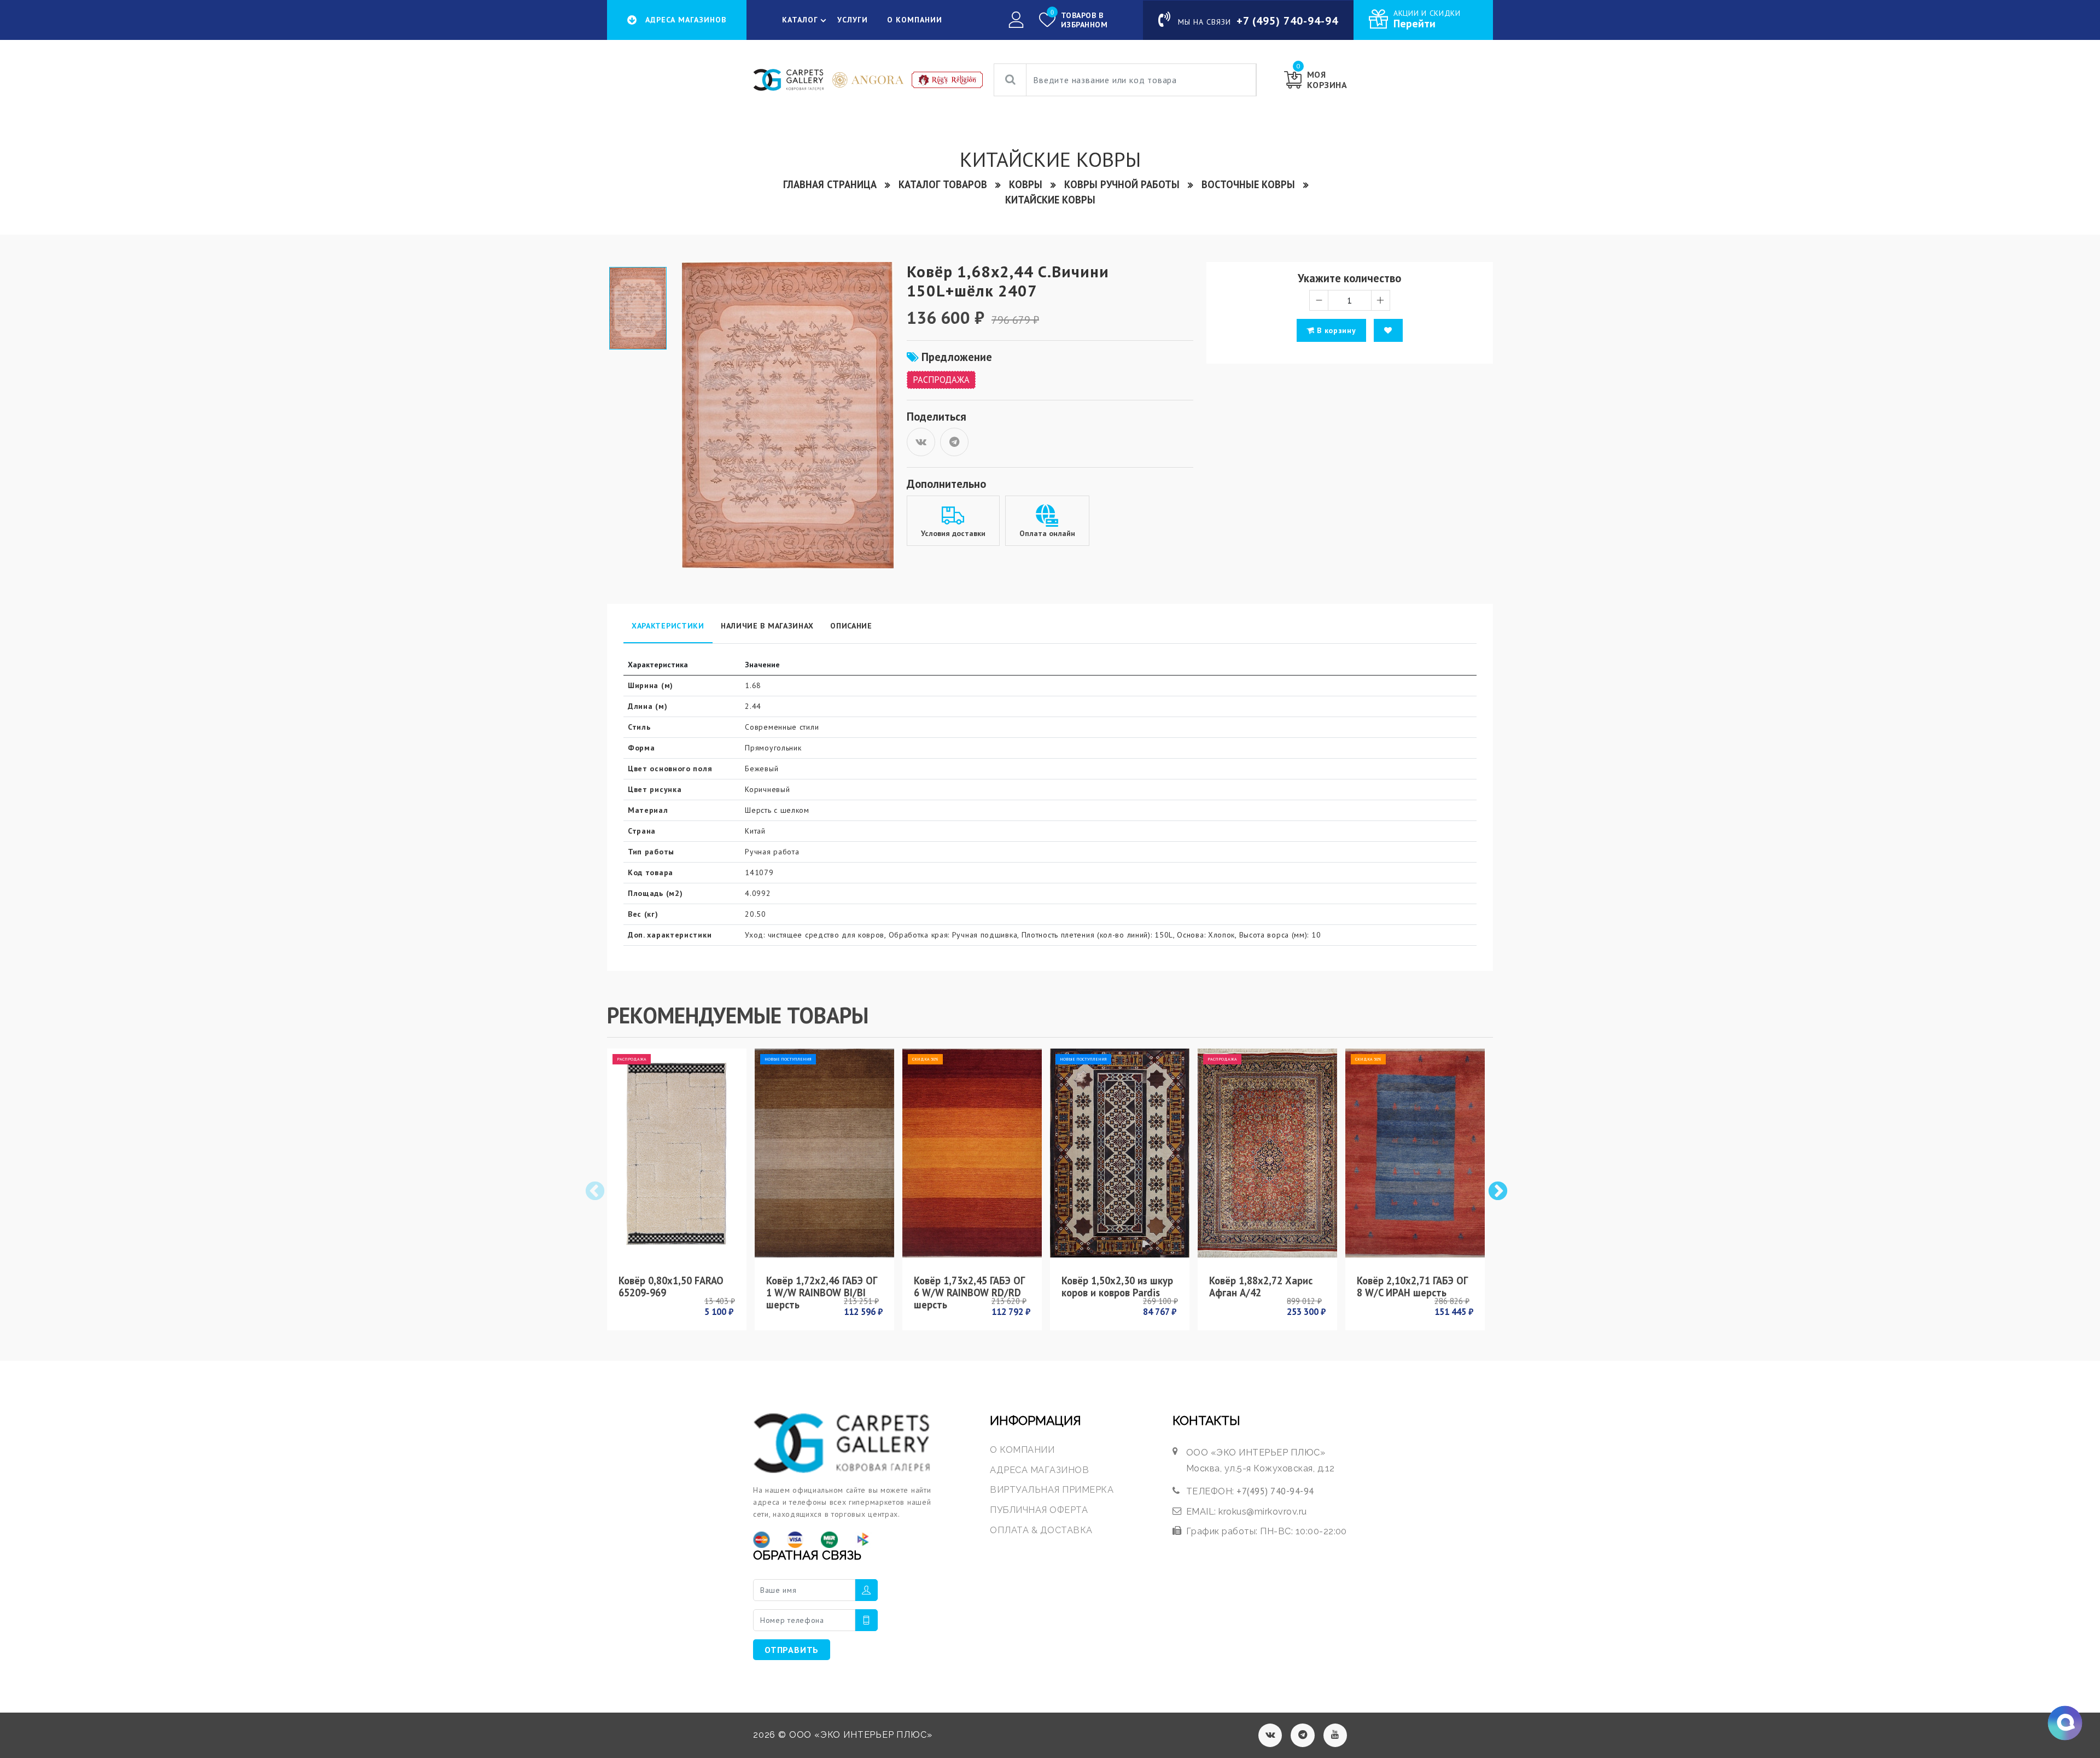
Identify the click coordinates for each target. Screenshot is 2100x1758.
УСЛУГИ (853, 20)
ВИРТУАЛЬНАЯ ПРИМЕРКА (1052, 1490)
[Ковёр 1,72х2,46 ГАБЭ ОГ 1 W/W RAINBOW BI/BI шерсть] (824, 1153)
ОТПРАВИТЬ (792, 1650)
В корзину (1335, 330)
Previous (594, 1191)
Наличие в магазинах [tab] (767, 626)
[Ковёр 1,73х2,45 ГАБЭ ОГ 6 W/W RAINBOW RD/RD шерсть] (972, 1153)
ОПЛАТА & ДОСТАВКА (1041, 1530)
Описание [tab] (851, 626)
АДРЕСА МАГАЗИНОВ (1039, 1470)
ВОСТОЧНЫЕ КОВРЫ (1248, 184)
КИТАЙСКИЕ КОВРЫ (1050, 200)
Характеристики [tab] (668, 626)
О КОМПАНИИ (915, 20)
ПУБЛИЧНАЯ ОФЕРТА (1039, 1510)
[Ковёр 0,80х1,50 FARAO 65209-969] (677, 1153)
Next (1497, 1191)
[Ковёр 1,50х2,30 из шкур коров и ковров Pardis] (1120, 1153)
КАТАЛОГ (800, 20)
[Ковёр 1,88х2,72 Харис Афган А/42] (1267, 1153)
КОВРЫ (1026, 184)
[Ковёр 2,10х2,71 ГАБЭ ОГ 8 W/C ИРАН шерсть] (1415, 1153)
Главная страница (830, 184)
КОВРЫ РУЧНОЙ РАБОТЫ (1122, 184)
